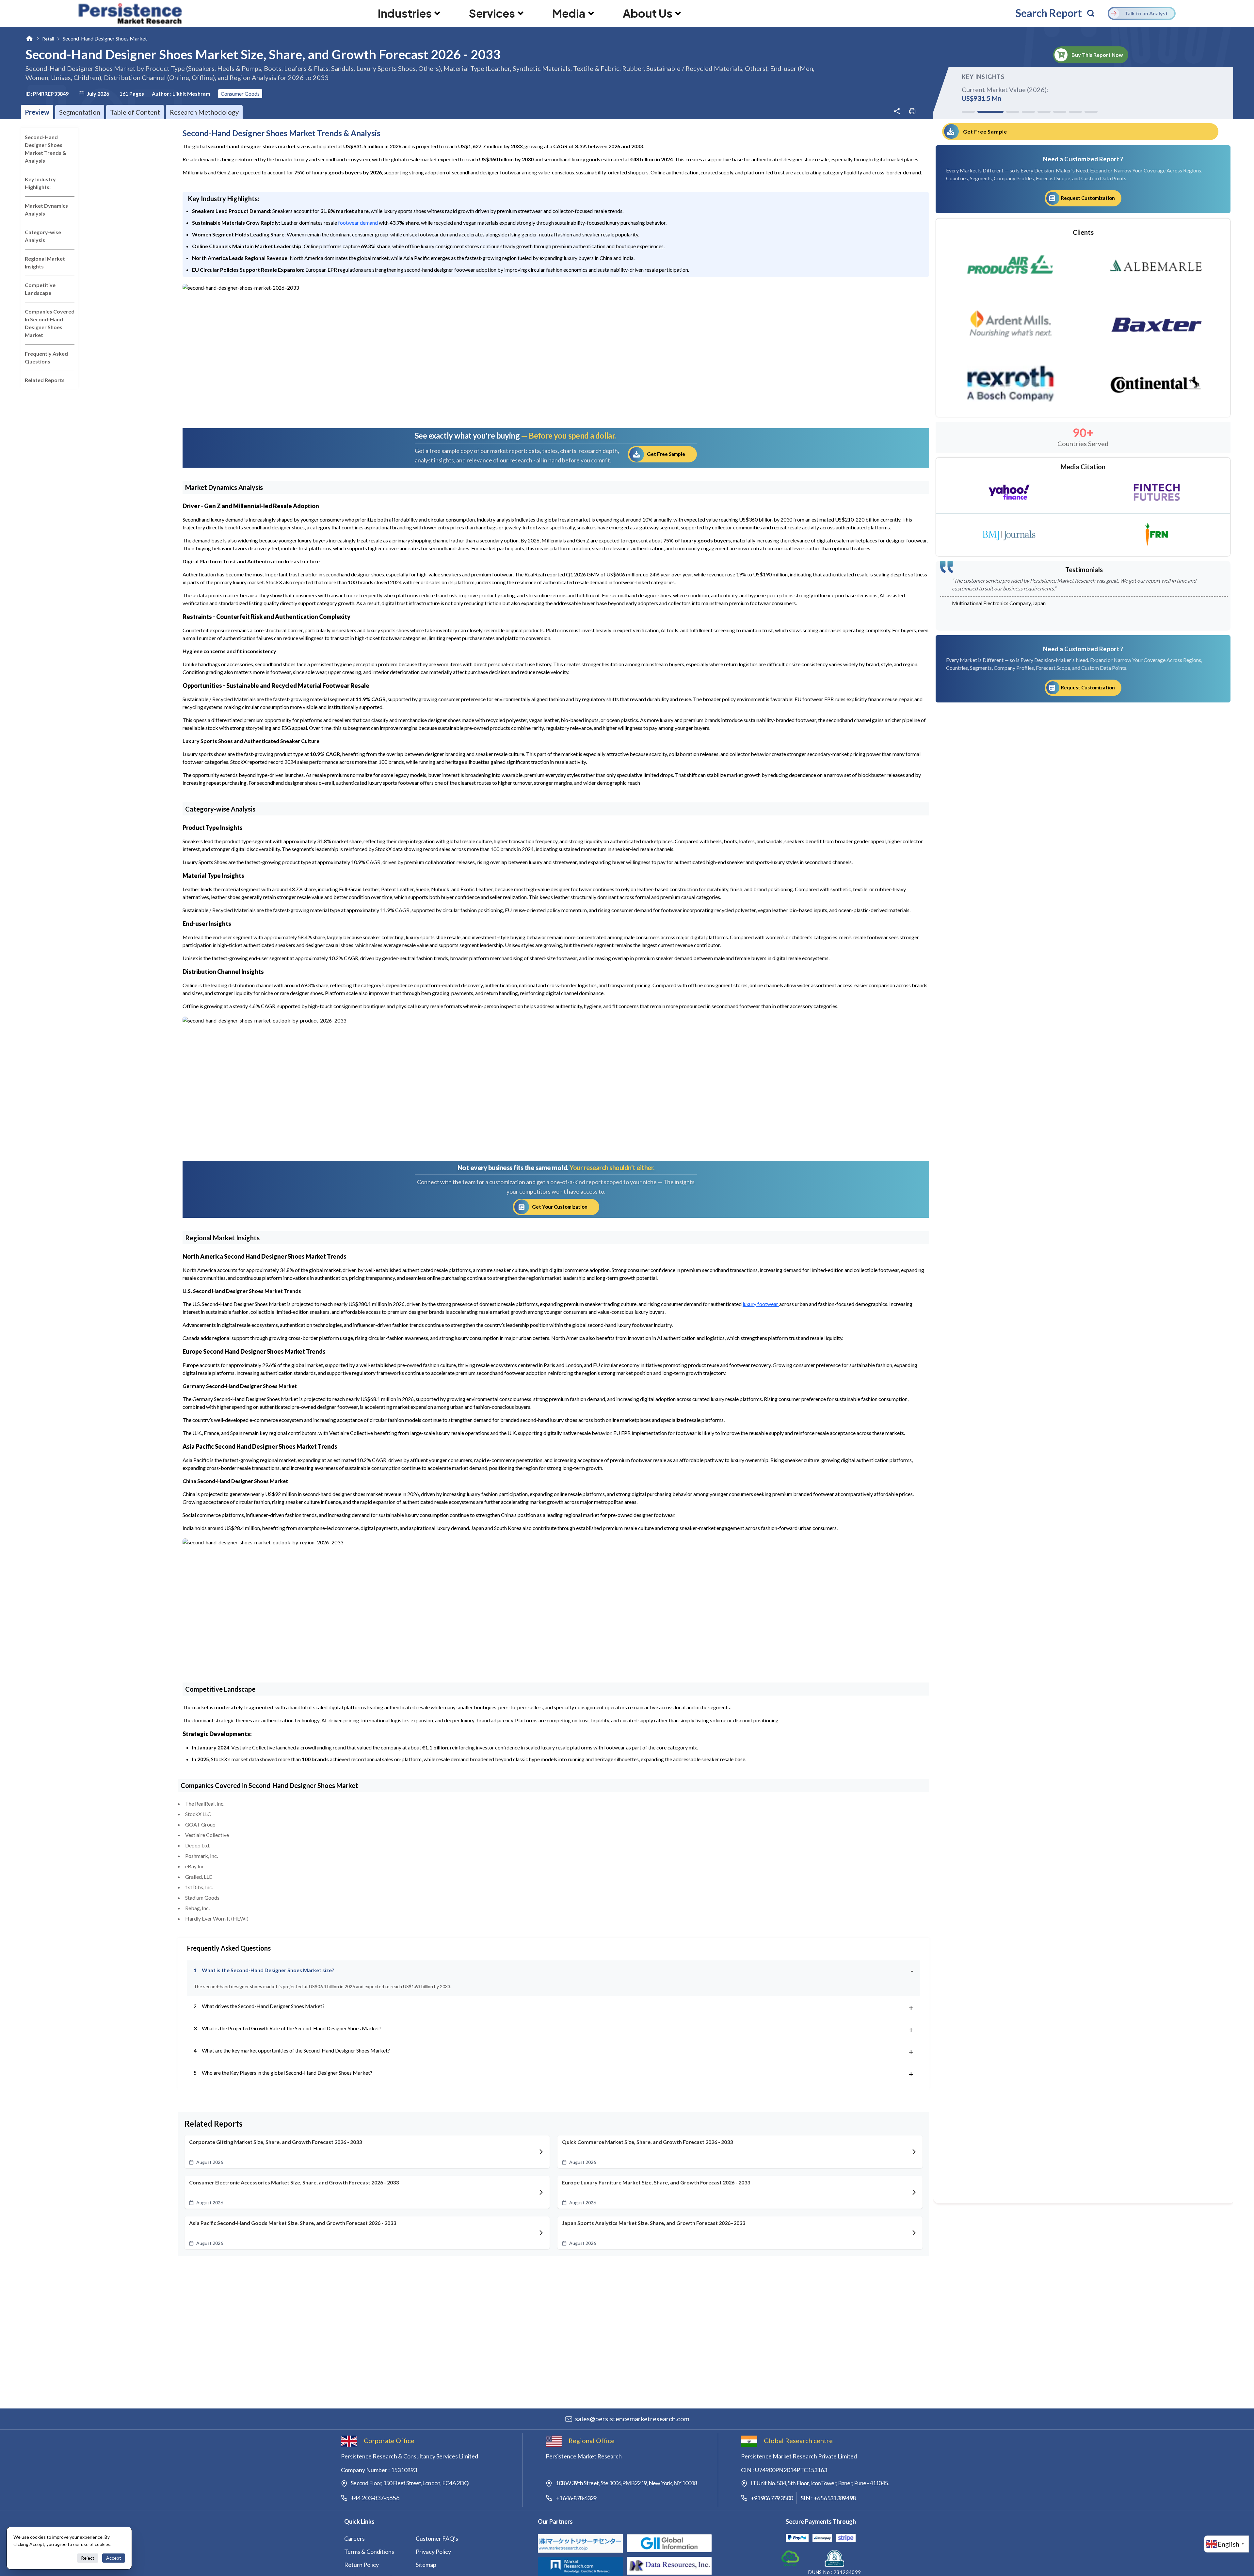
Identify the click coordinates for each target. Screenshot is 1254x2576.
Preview (37, 112)
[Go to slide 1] (968, 112)
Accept (114, 2558)
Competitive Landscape (40, 289)
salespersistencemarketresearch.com (632, 2419)
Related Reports (45, 380)
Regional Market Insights (45, 262)
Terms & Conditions (369, 2552)
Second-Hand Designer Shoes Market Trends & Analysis (46, 149)
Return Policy (362, 2565)
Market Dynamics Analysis (46, 209)
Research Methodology (204, 112)
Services (492, 13)
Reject (88, 2558)
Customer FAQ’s (437, 2538)
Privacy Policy (433, 2552)
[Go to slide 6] (1060, 112)
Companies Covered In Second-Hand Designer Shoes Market (50, 323)
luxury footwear (761, 1304)
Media (569, 13)
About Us (648, 13)
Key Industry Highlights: (40, 183)
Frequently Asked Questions (46, 357)
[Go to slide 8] (1091, 112)
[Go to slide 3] (1000, 112)
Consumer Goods (240, 94)
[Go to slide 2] (984, 112)
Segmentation (80, 112)
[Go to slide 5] (1044, 112)
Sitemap (426, 2565)
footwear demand (358, 223)
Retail (48, 39)
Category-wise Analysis (43, 236)
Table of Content (135, 112)
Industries (405, 13)
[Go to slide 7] (1075, 112)
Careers (354, 2538)
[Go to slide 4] (1022, 112)
